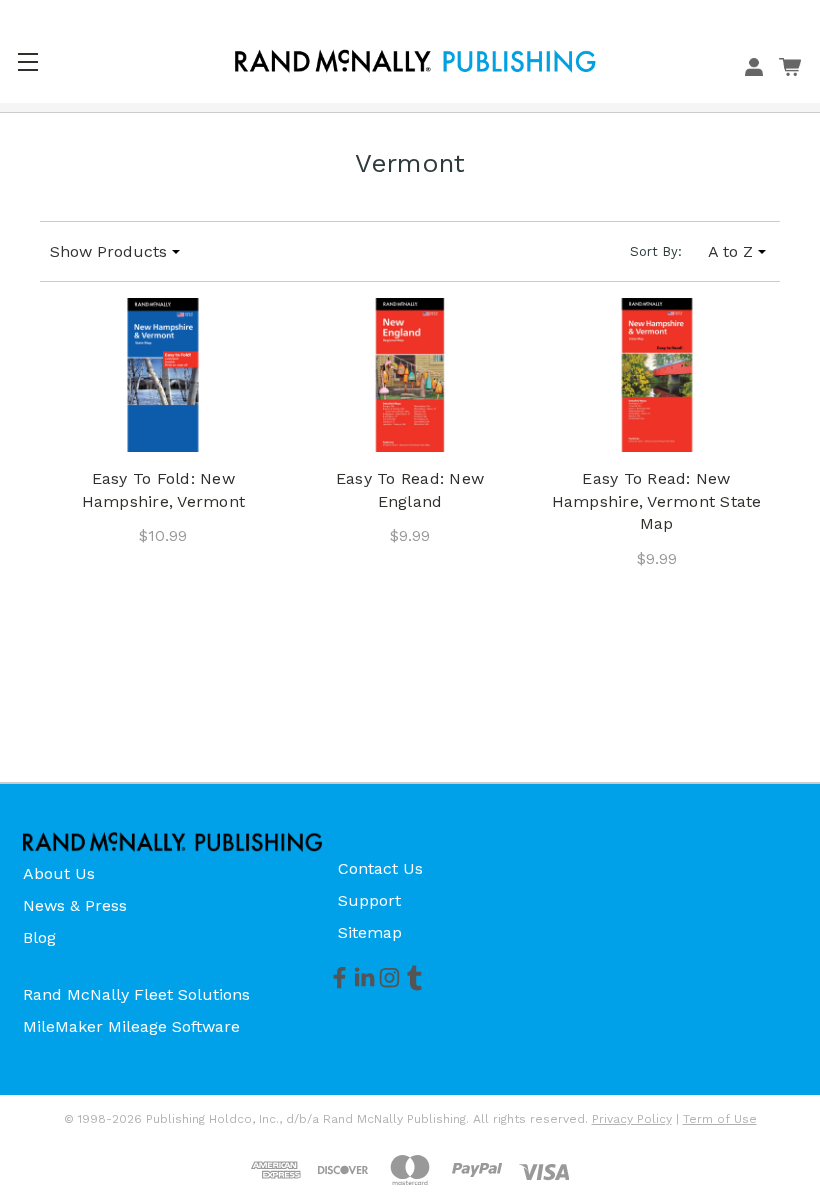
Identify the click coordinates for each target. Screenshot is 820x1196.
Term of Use (720, 1119)
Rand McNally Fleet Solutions (136, 994)
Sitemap (370, 932)
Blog (39, 937)
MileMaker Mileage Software (131, 1026)
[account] (754, 67)
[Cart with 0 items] (790, 67)
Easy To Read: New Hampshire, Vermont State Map (657, 501)
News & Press (75, 905)
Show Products (108, 251)
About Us (59, 873)
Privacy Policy (632, 1119)
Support (369, 900)
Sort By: (656, 251)
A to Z (730, 251)
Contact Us (380, 868)
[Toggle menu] (27, 61)
